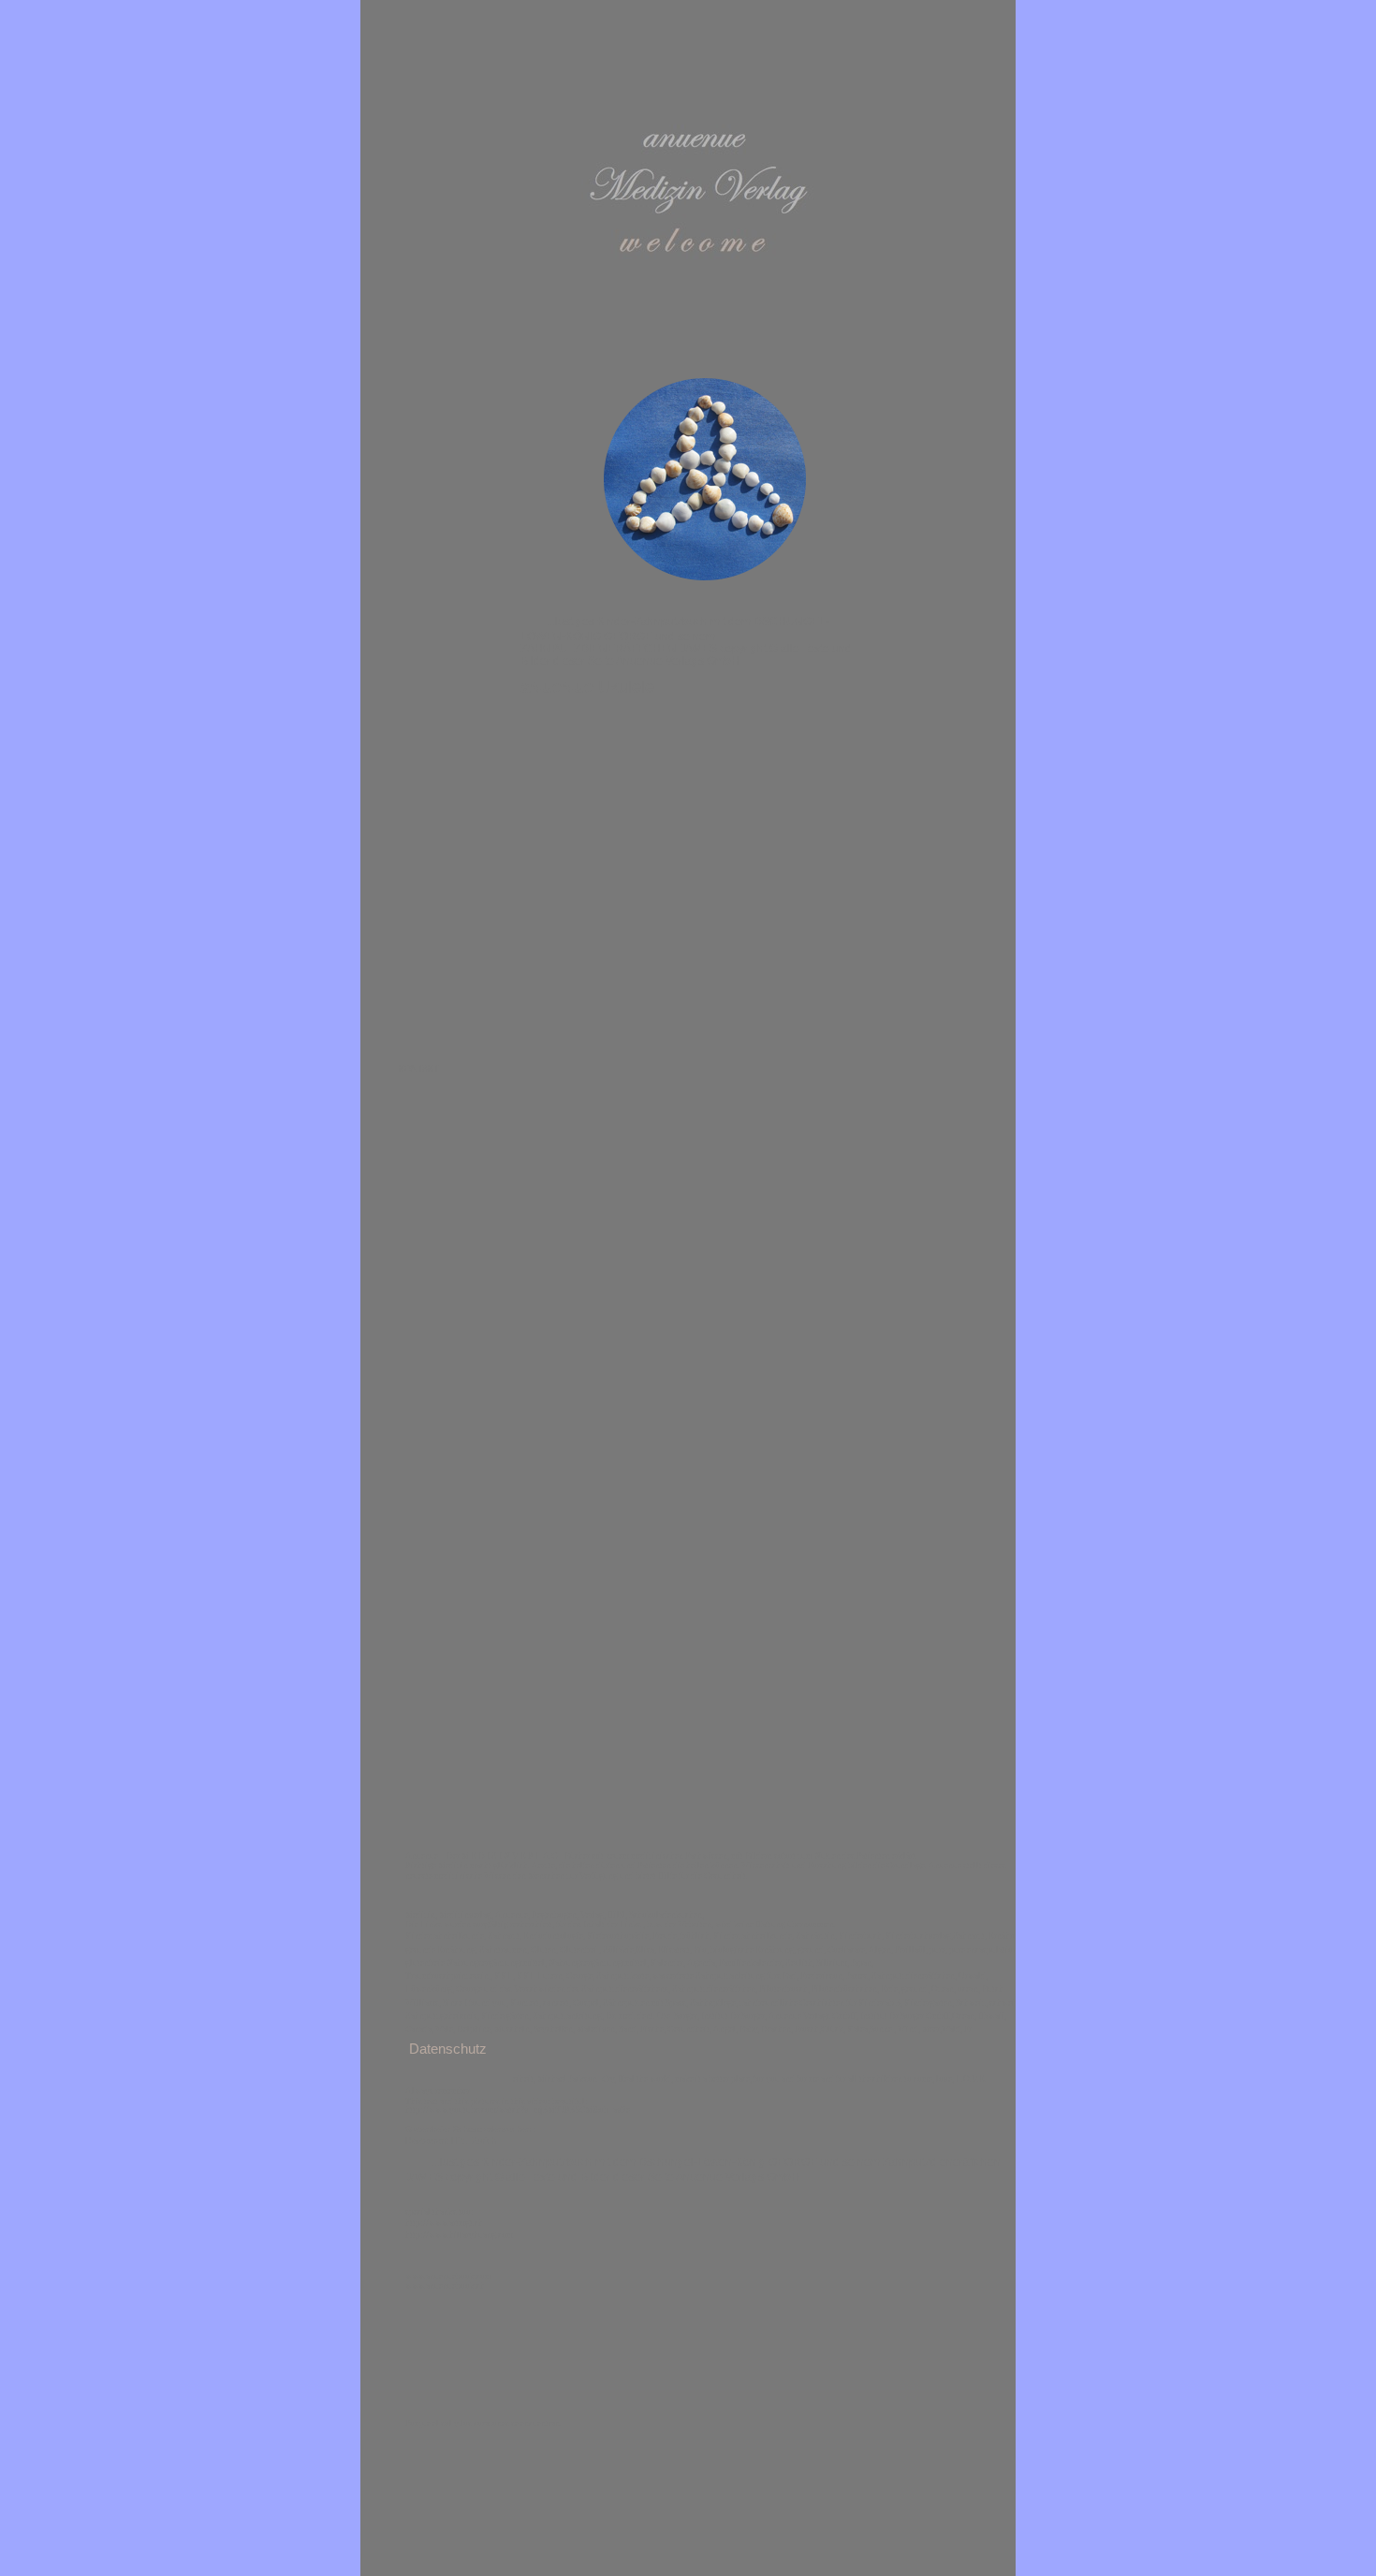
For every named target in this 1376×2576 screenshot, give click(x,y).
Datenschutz (448, 2049)
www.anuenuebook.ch (445, 2286)
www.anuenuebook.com (448, 2276)
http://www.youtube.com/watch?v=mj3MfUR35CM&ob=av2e (518, 2110)
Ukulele (587, 687)
